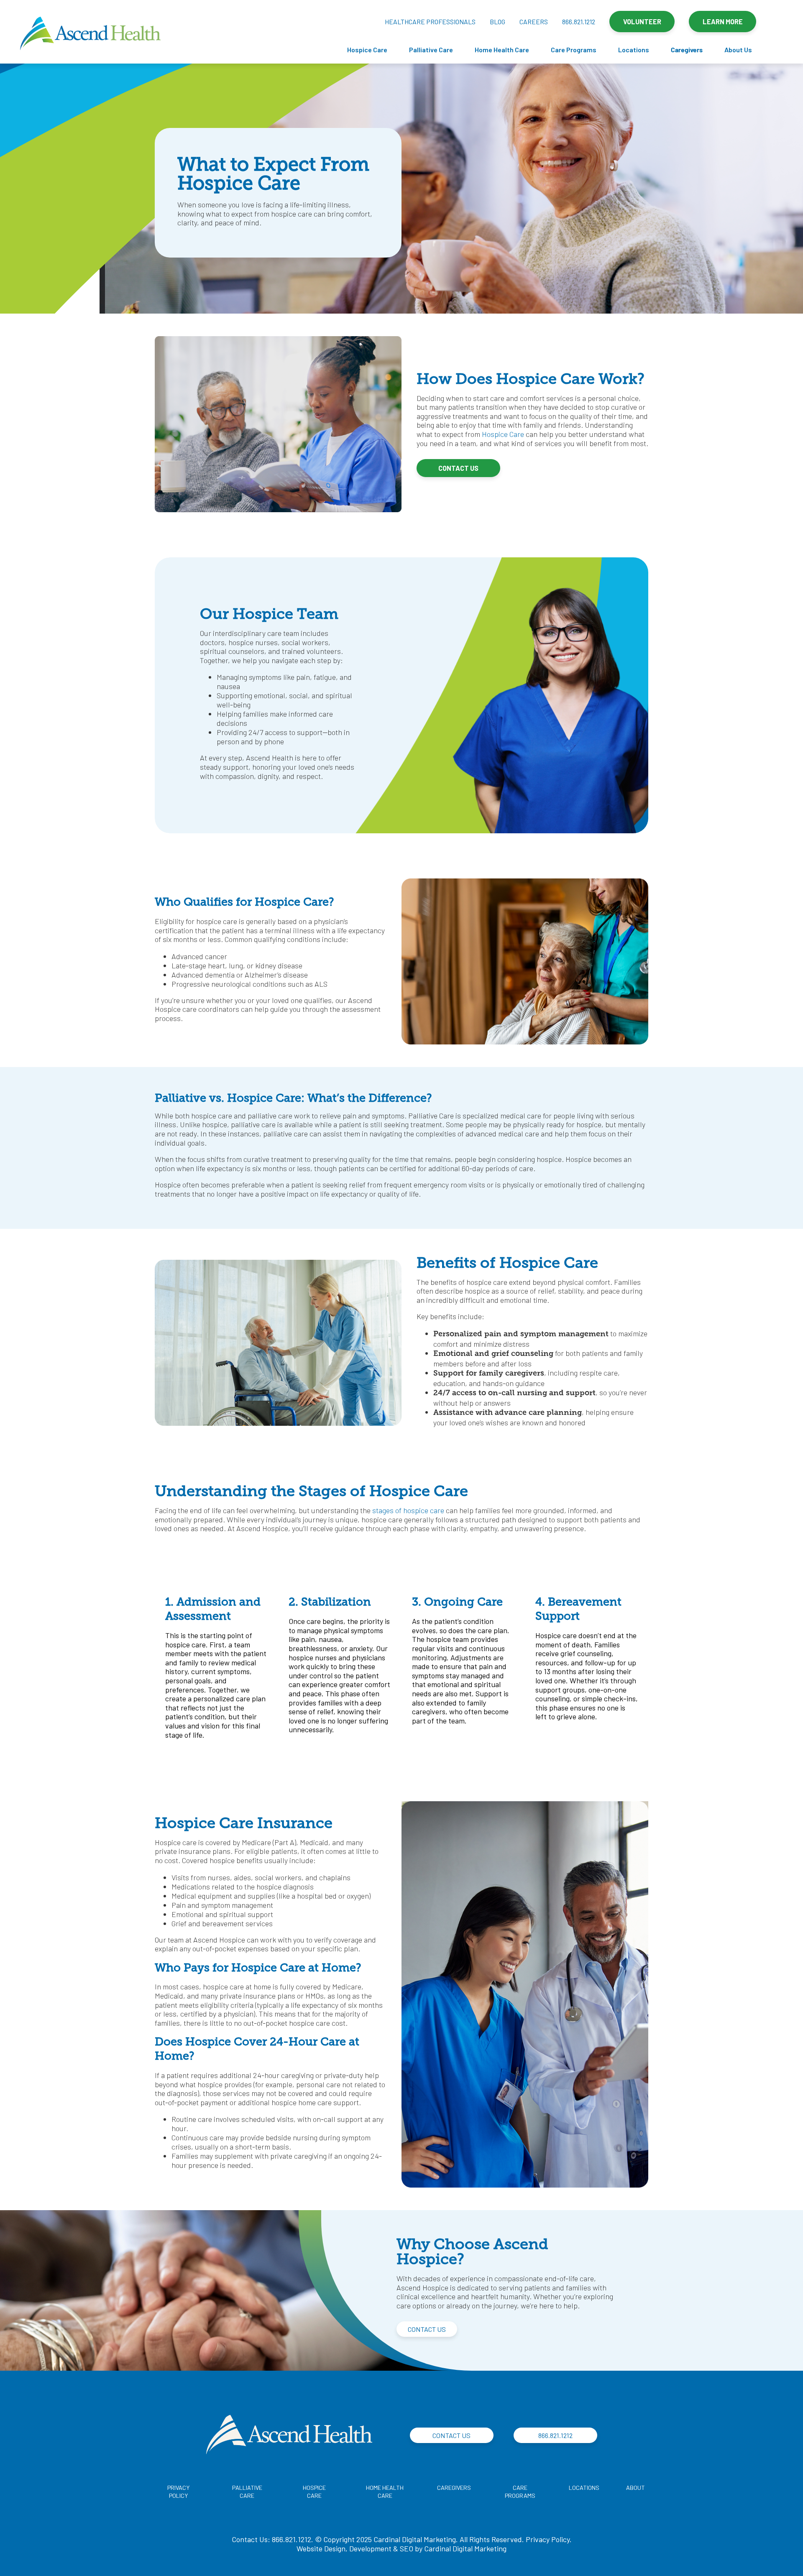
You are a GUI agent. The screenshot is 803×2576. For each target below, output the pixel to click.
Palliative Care (431, 50)
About (635, 2488)
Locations (634, 50)
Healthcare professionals (430, 22)
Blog (497, 22)
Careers (534, 22)
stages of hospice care (408, 1510)
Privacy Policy (548, 2539)
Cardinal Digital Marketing (465, 2548)
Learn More (723, 22)
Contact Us (458, 468)
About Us (738, 50)
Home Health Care (502, 50)
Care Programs (574, 50)
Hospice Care (367, 50)
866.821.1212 (579, 22)
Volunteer (642, 22)
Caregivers (687, 50)
